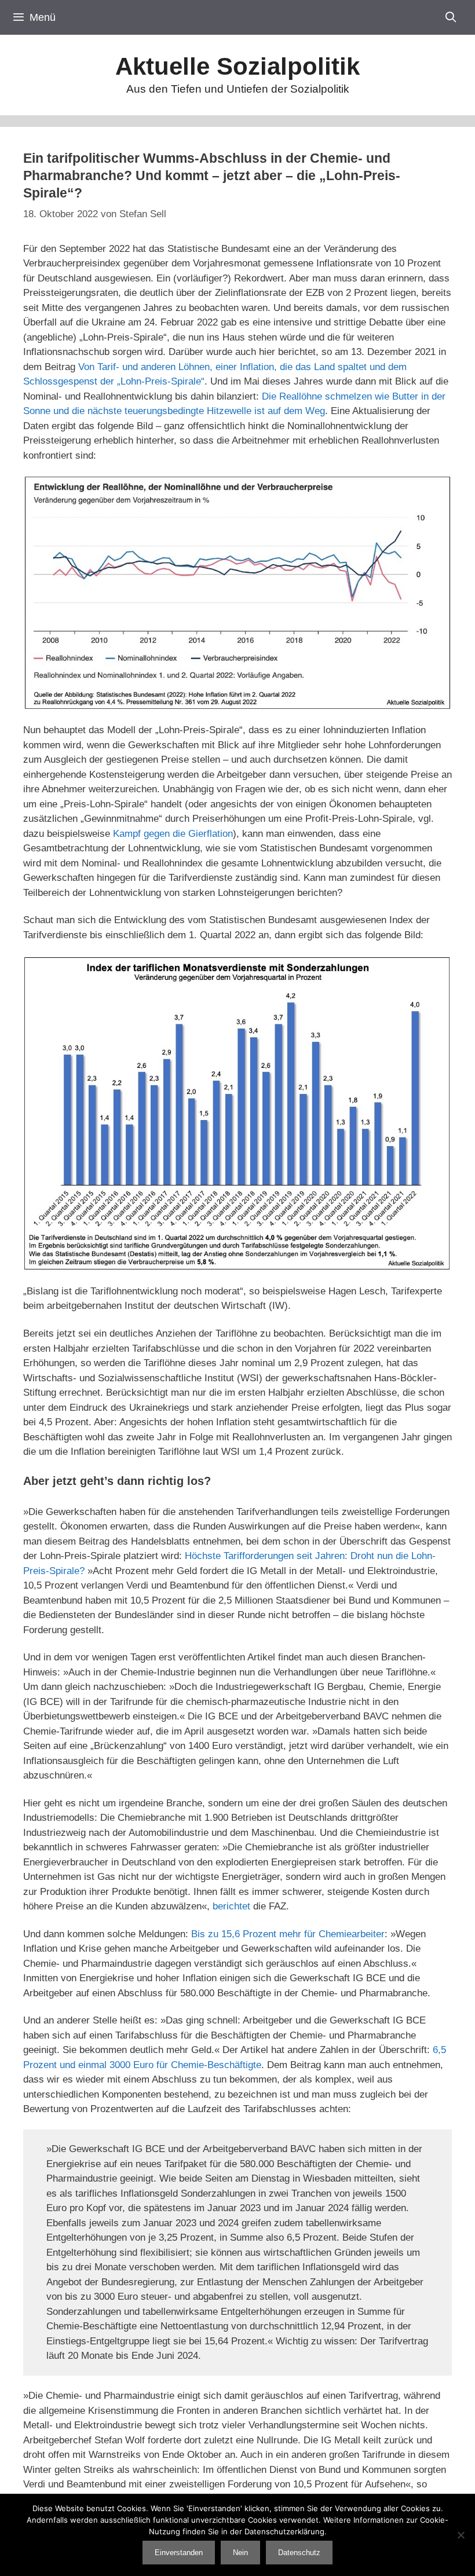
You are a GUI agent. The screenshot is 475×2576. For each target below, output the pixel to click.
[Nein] (461, 2535)
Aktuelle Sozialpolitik (237, 66)
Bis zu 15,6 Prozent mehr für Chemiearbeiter (288, 1934)
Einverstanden (179, 2553)
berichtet (231, 1906)
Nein (240, 2553)
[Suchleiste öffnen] (451, 17)
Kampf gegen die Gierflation (173, 834)
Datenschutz (299, 2553)
